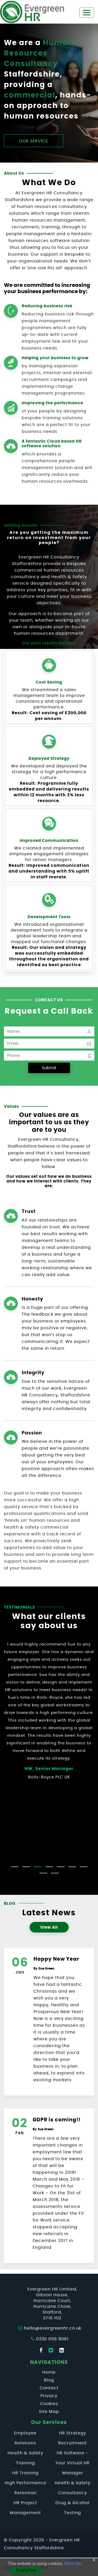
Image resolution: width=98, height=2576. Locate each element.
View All (49, 1927)
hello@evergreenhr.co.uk (53, 2328)
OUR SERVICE (34, 141)
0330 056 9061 (52, 2339)
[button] (15, 1867)
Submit (49, 1068)
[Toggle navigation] (87, 13)
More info (73, 2564)
